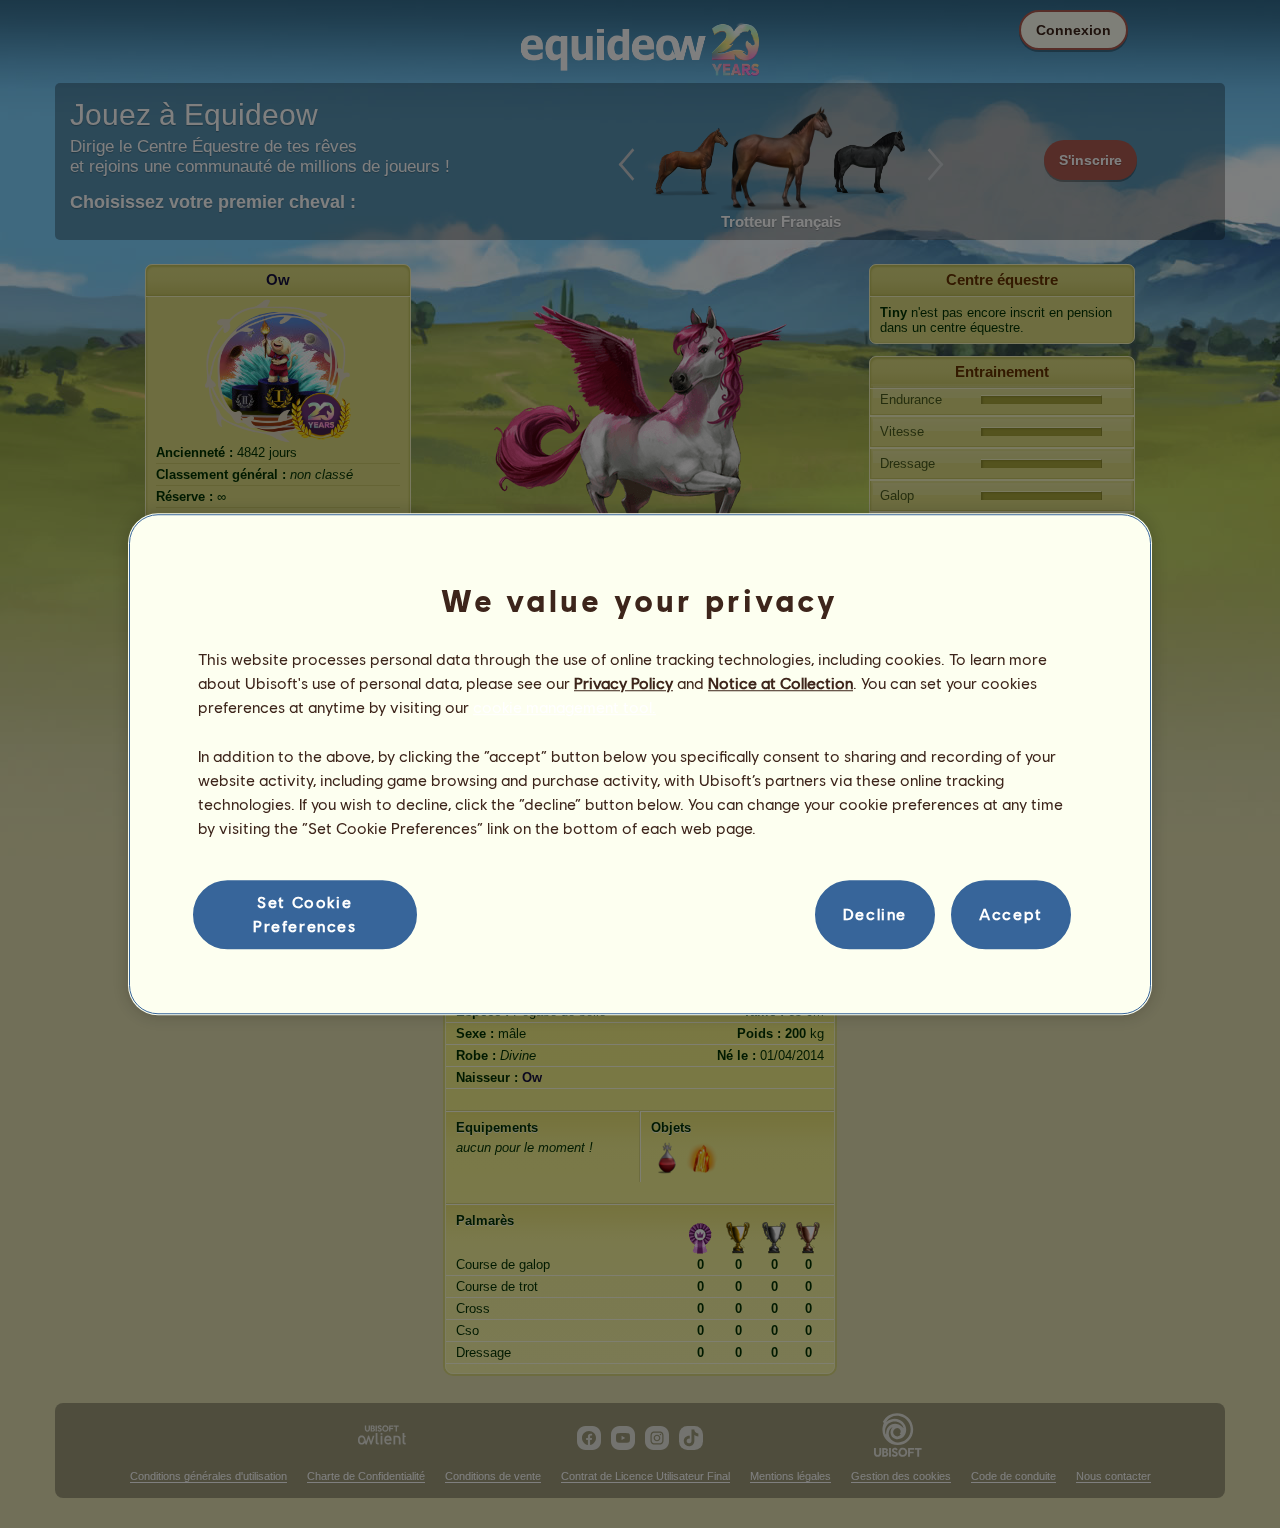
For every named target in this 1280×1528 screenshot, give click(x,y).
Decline (875, 914)
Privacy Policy (623, 682)
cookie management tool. (564, 707)
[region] (640, 764)
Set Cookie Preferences (305, 913)
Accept (1011, 914)
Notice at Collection (780, 682)
